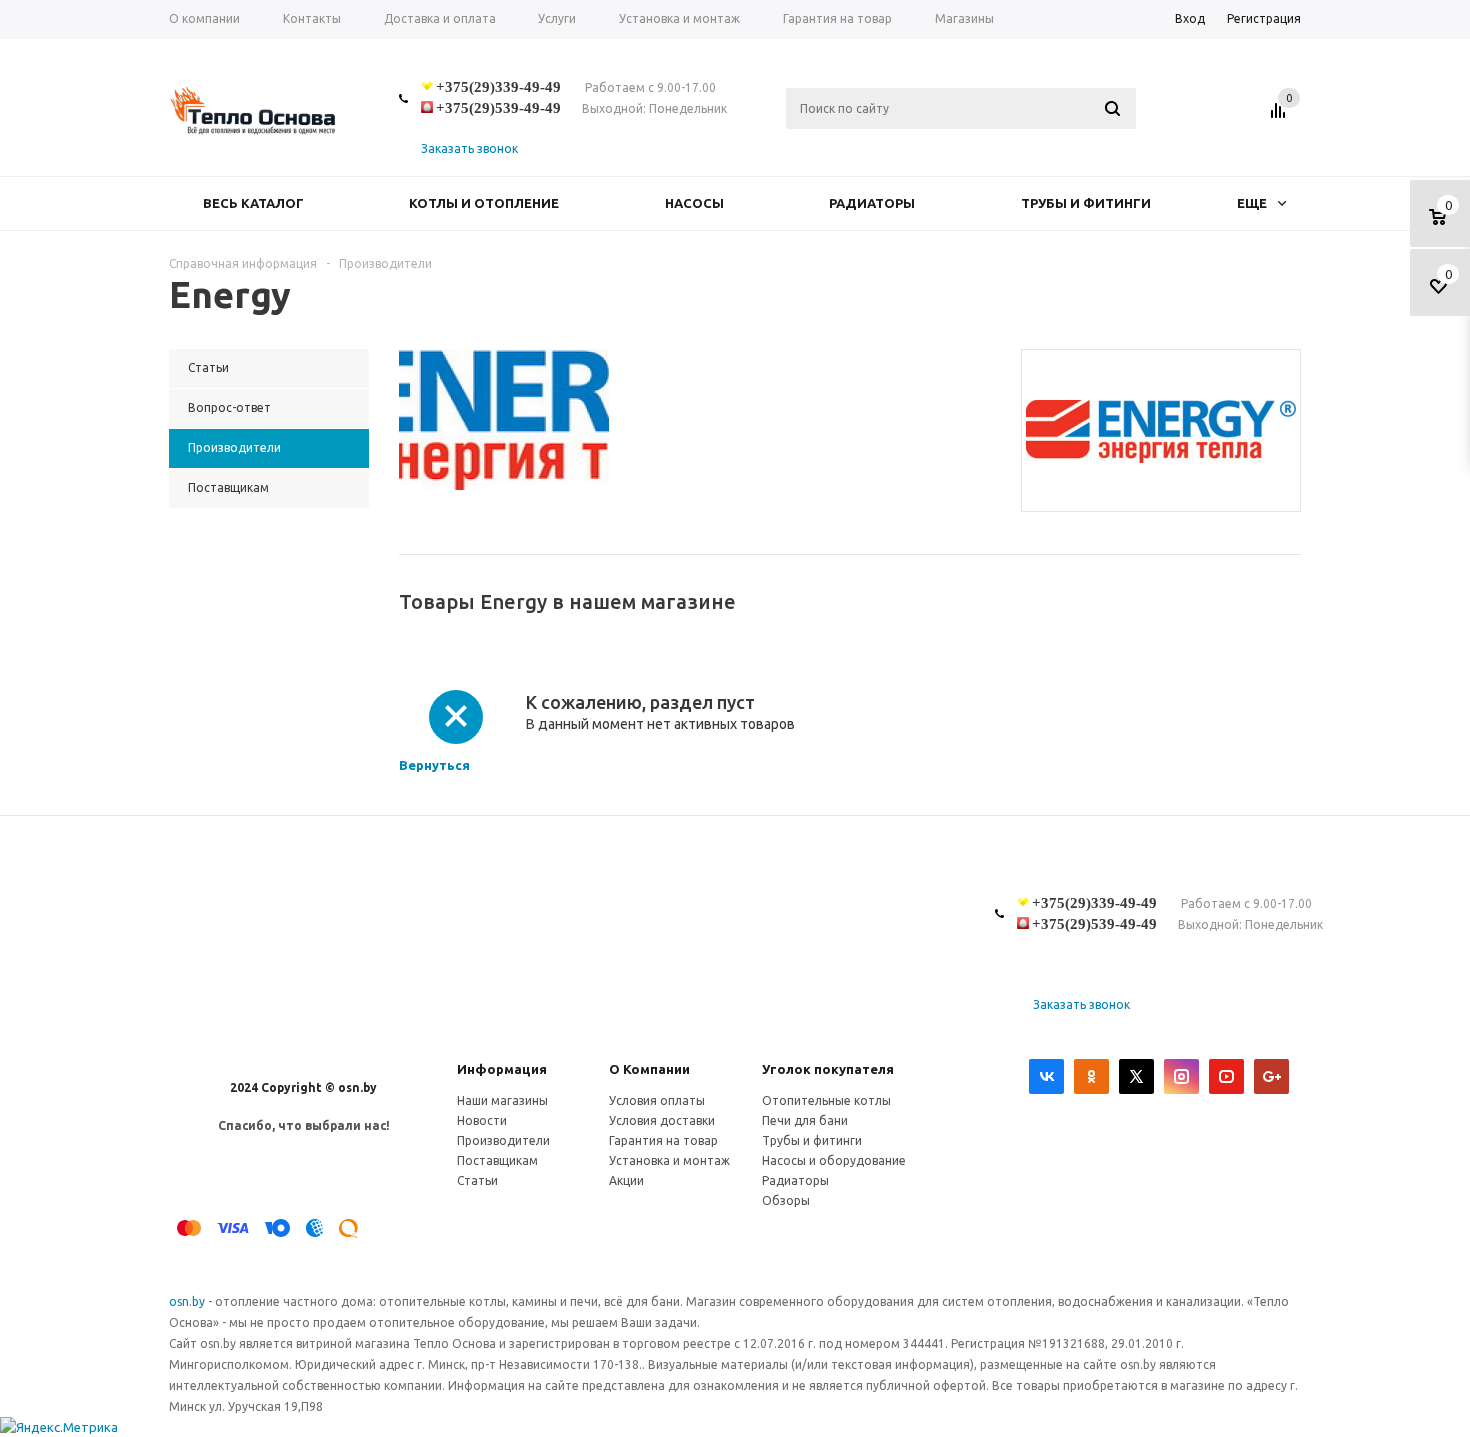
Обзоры (786, 1200)
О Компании (649, 1069)
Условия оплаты (657, 1100)
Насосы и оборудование (834, 1160)
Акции (626, 1180)
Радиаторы (872, 203)
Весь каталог (253, 203)
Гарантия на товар (663, 1140)
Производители (503, 1140)
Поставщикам (497, 1160)
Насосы (694, 203)
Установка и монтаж (669, 1160)
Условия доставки (662, 1120)
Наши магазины (502, 1100)
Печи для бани (805, 1120)
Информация (502, 1069)
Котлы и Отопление (484, 203)
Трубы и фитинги (1086, 203)
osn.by (188, 1301)
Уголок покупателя (828, 1069)
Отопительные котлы (826, 1100)
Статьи (477, 1180)
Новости (482, 1120)
